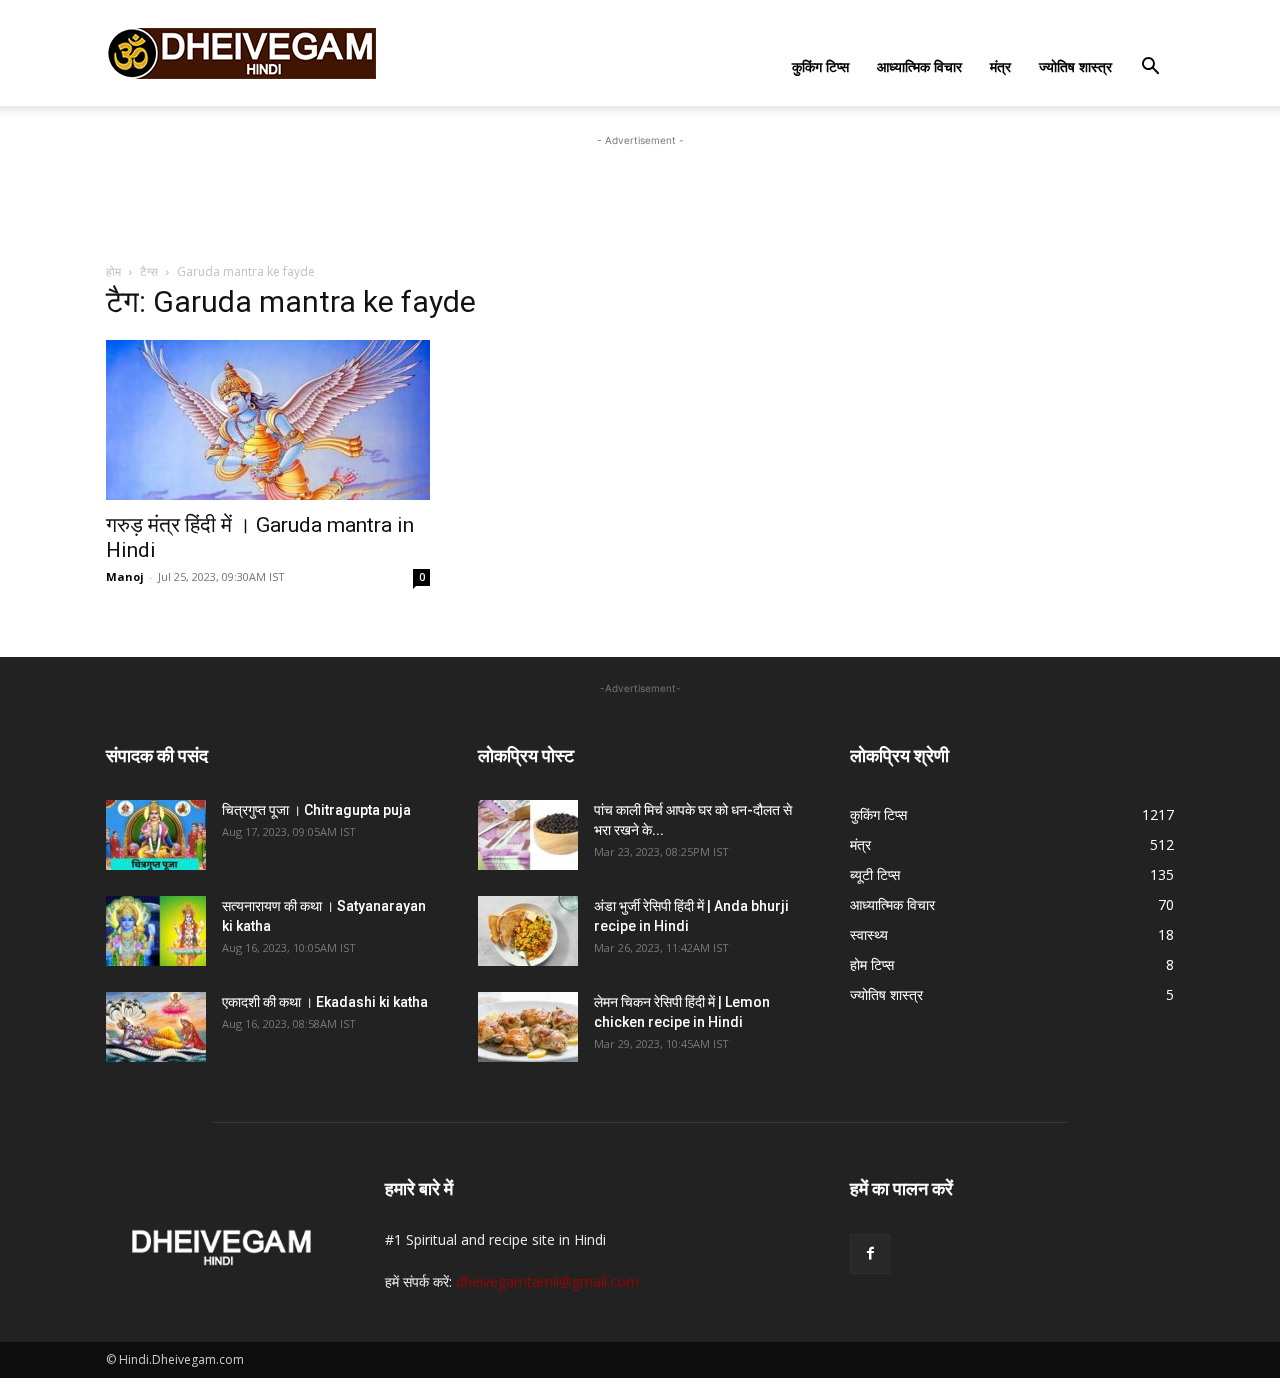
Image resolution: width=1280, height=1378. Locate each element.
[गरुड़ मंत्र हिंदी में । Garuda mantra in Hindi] (268, 420)
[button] (1150, 68)
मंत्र (1000, 66)
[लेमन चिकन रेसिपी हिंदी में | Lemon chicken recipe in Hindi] (528, 1027)
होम (113, 271)
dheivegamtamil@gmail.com (547, 1281)
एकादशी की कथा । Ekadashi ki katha (325, 1002)
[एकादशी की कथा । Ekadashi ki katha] (156, 1027)
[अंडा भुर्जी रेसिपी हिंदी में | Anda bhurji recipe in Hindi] (528, 931)
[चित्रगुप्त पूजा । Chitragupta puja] (156, 835)
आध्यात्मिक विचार (919, 66)
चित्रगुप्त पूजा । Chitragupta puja (316, 810)
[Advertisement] (640, 196)
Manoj (125, 576)
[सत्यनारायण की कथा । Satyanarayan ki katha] (156, 931)
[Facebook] (870, 1254)
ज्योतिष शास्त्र (1075, 66)
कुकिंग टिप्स (820, 66)
